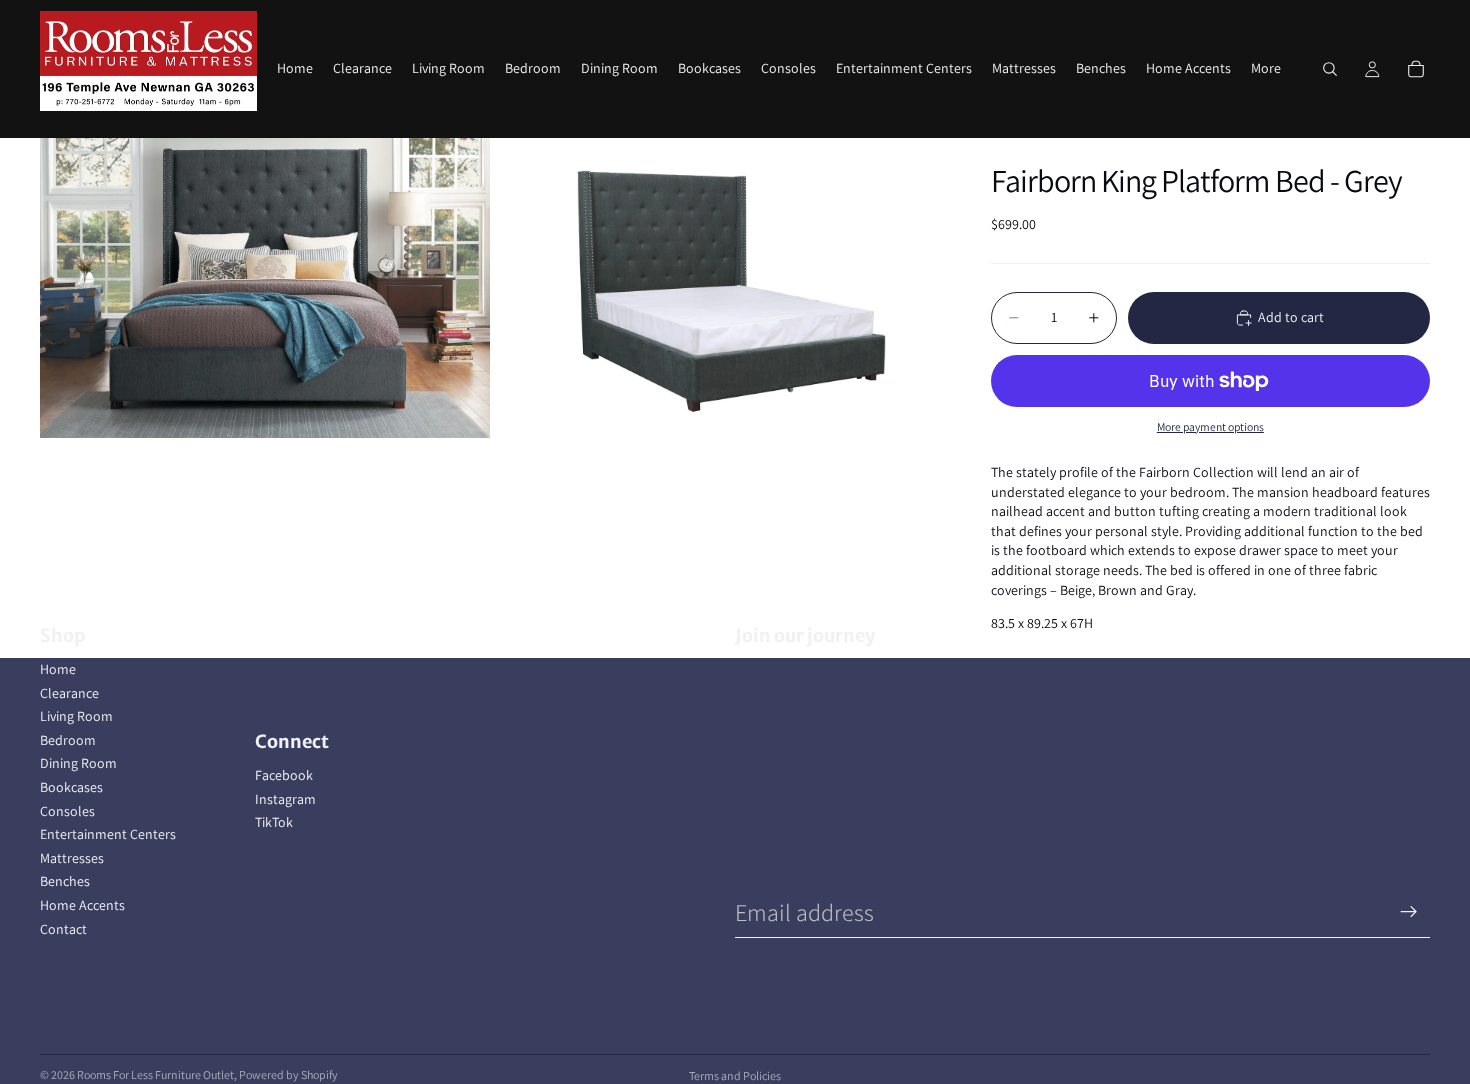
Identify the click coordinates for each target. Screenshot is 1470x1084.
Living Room (76, 716)
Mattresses (72, 858)
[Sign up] (1409, 912)
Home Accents (82, 905)
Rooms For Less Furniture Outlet (155, 1074)
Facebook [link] (284, 775)
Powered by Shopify (288, 1074)
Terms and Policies (735, 1075)
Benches (65, 881)
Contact (63, 929)
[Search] (1330, 69)
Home (58, 669)
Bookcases (71, 787)
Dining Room (78, 763)
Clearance (69, 693)
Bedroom (68, 740)
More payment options (1210, 426)
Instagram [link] (285, 799)
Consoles (67, 811)
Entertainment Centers (108, 834)
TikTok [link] (274, 822)
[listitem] (1266, 69)
